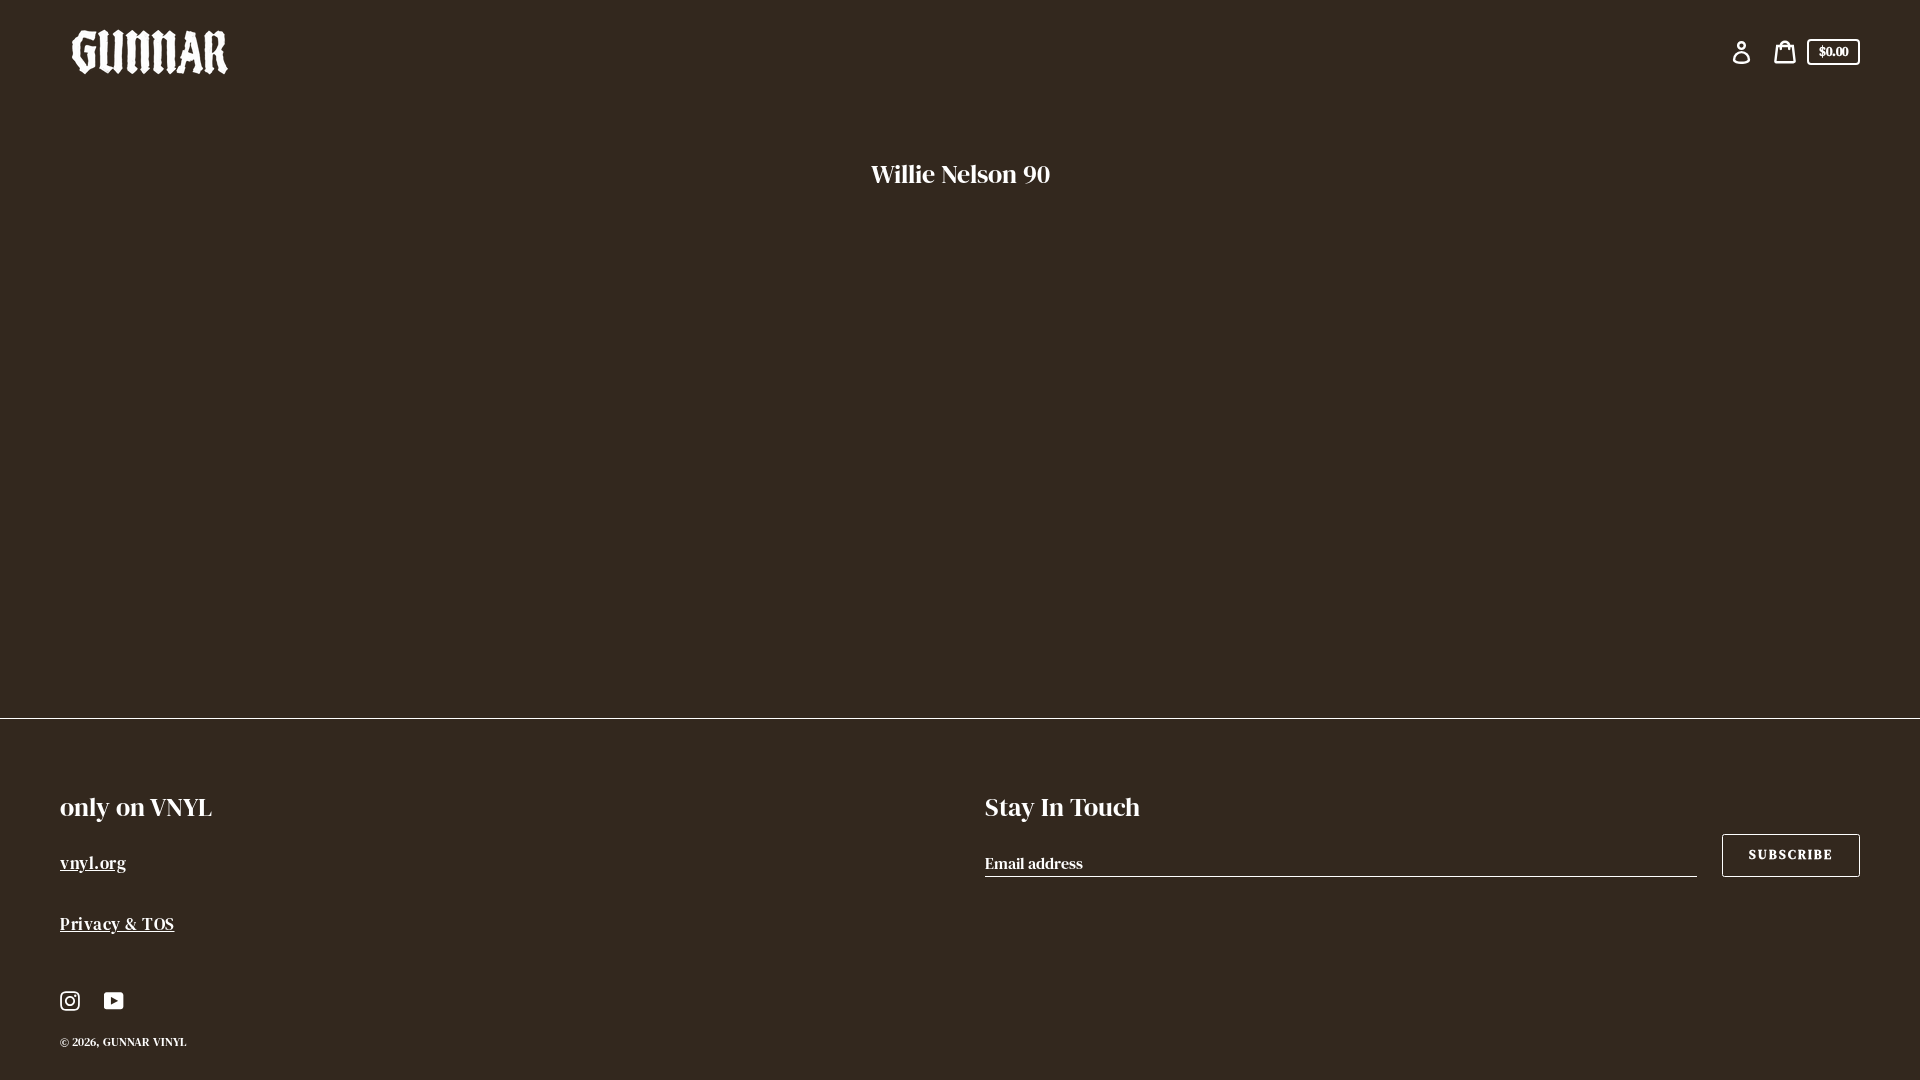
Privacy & (101, 924)
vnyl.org (93, 863)
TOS (158, 924)
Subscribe (1791, 854)
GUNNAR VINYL (144, 1042)
